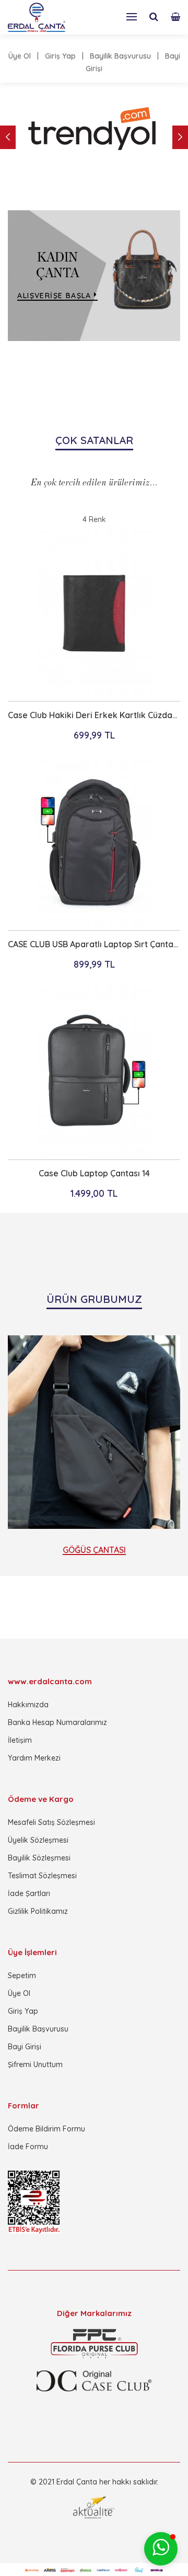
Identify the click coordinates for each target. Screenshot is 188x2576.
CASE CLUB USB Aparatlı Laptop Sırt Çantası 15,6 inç (94, 944)
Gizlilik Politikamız (38, 1911)
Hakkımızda (28, 1705)
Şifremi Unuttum (35, 2064)
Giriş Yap (60, 56)
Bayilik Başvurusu (120, 56)
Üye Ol (20, 56)
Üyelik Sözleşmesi (38, 1840)
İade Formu (28, 2147)
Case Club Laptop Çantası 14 (94, 1173)
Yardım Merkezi (34, 1758)
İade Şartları (29, 1893)
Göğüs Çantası (94, 1550)
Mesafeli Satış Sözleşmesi (51, 1822)
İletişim (20, 1740)
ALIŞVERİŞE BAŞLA (56, 296)
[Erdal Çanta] (37, 17)
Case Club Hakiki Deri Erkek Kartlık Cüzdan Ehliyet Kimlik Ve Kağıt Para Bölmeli (94, 715)
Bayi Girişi (25, 2047)
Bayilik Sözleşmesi (39, 1858)
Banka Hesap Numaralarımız (57, 1722)
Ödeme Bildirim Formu (46, 2129)
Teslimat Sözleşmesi (42, 1876)
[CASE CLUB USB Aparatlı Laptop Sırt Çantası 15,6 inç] (94, 842)
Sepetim (22, 1976)
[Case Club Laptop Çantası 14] (94, 1071)
